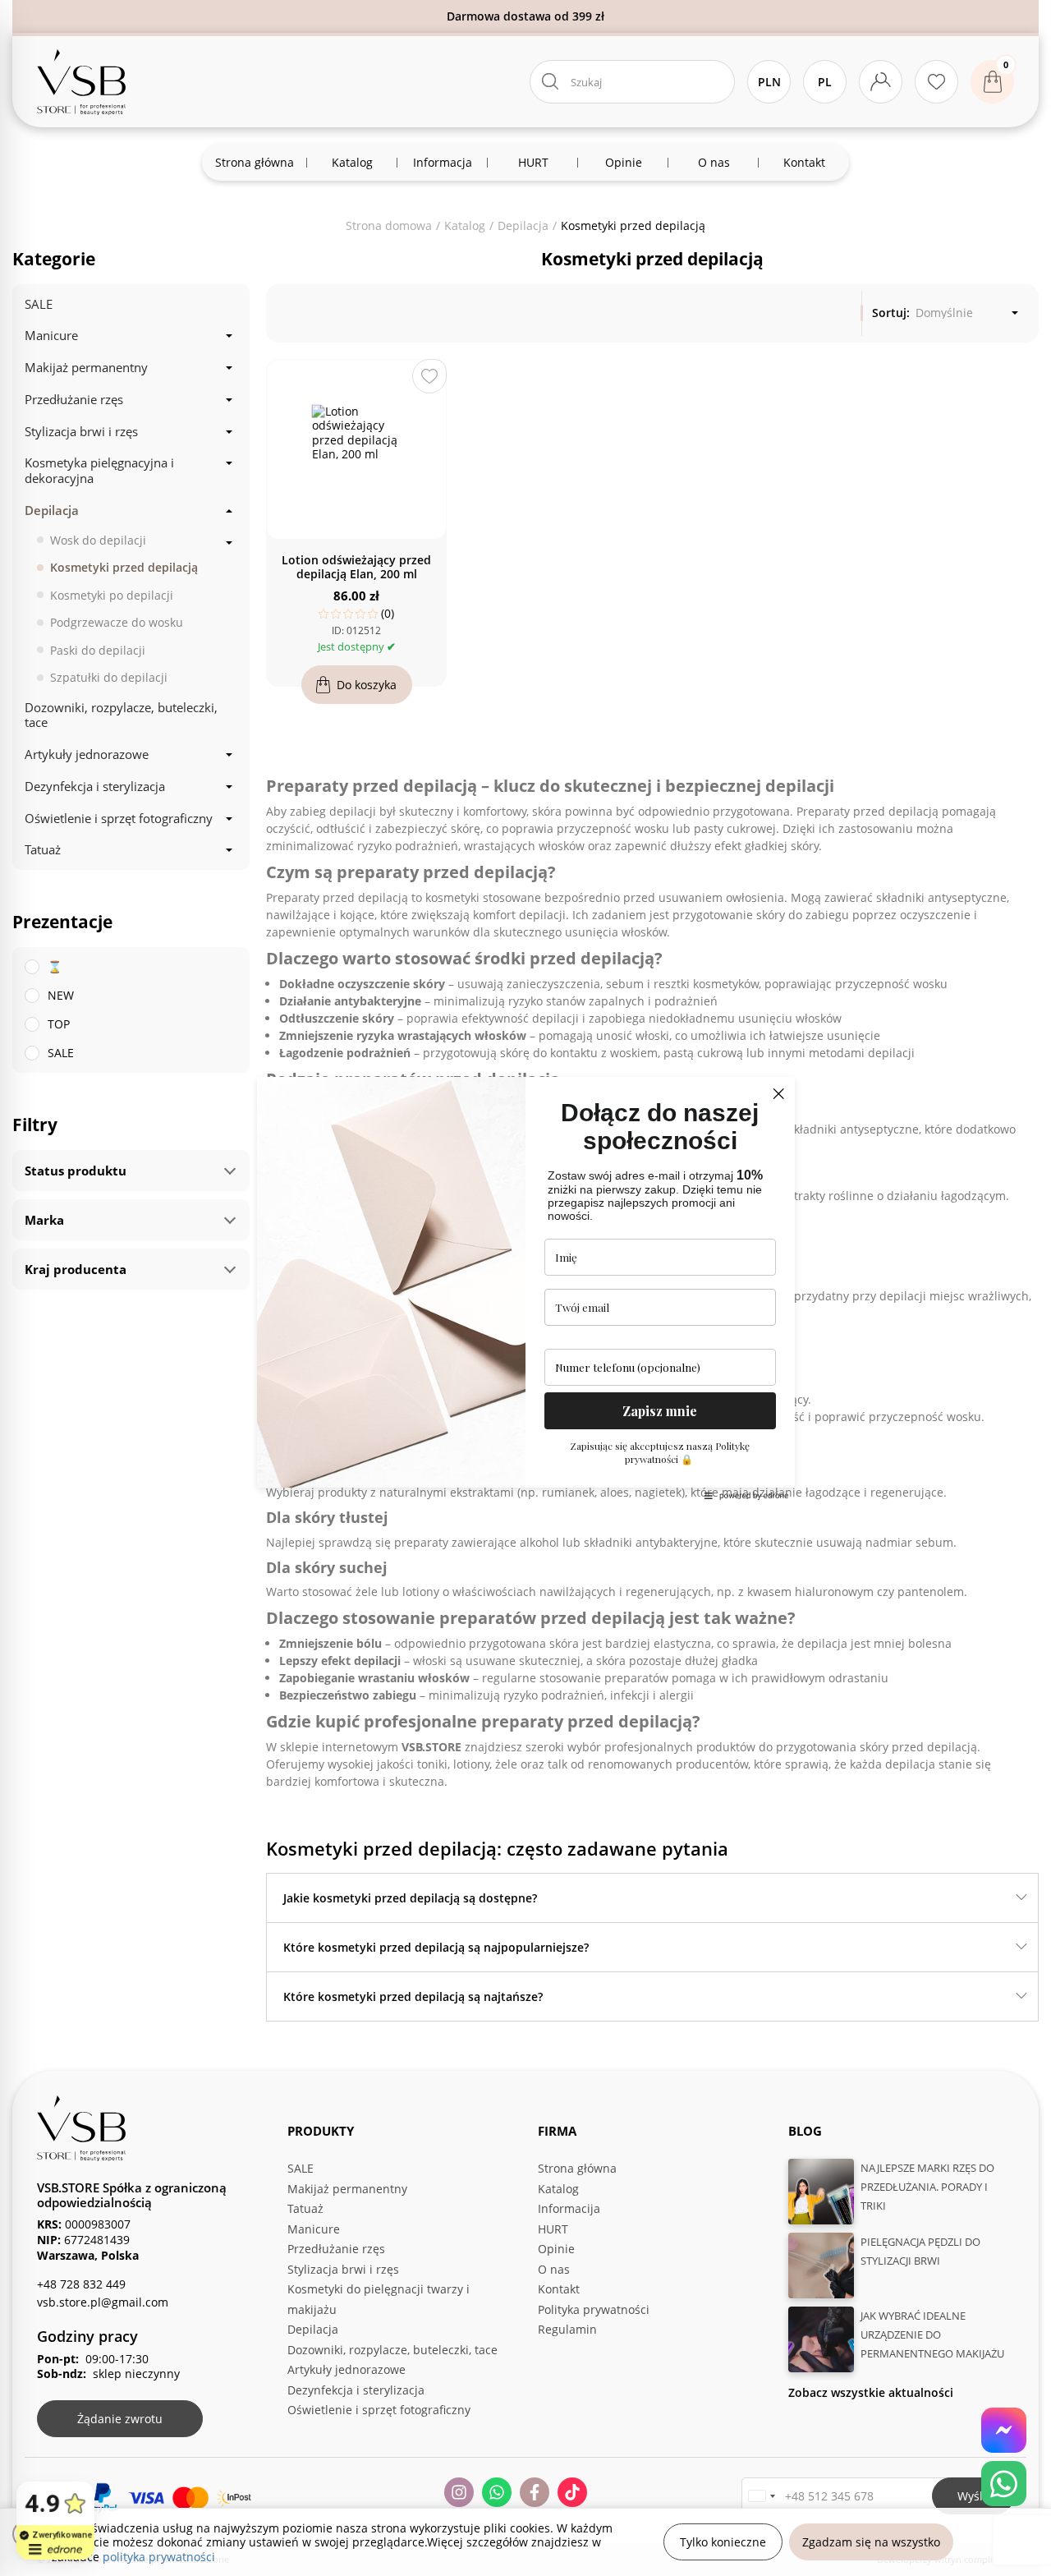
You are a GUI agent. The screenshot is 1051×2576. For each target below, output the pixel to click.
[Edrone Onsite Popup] (525, 1288)
